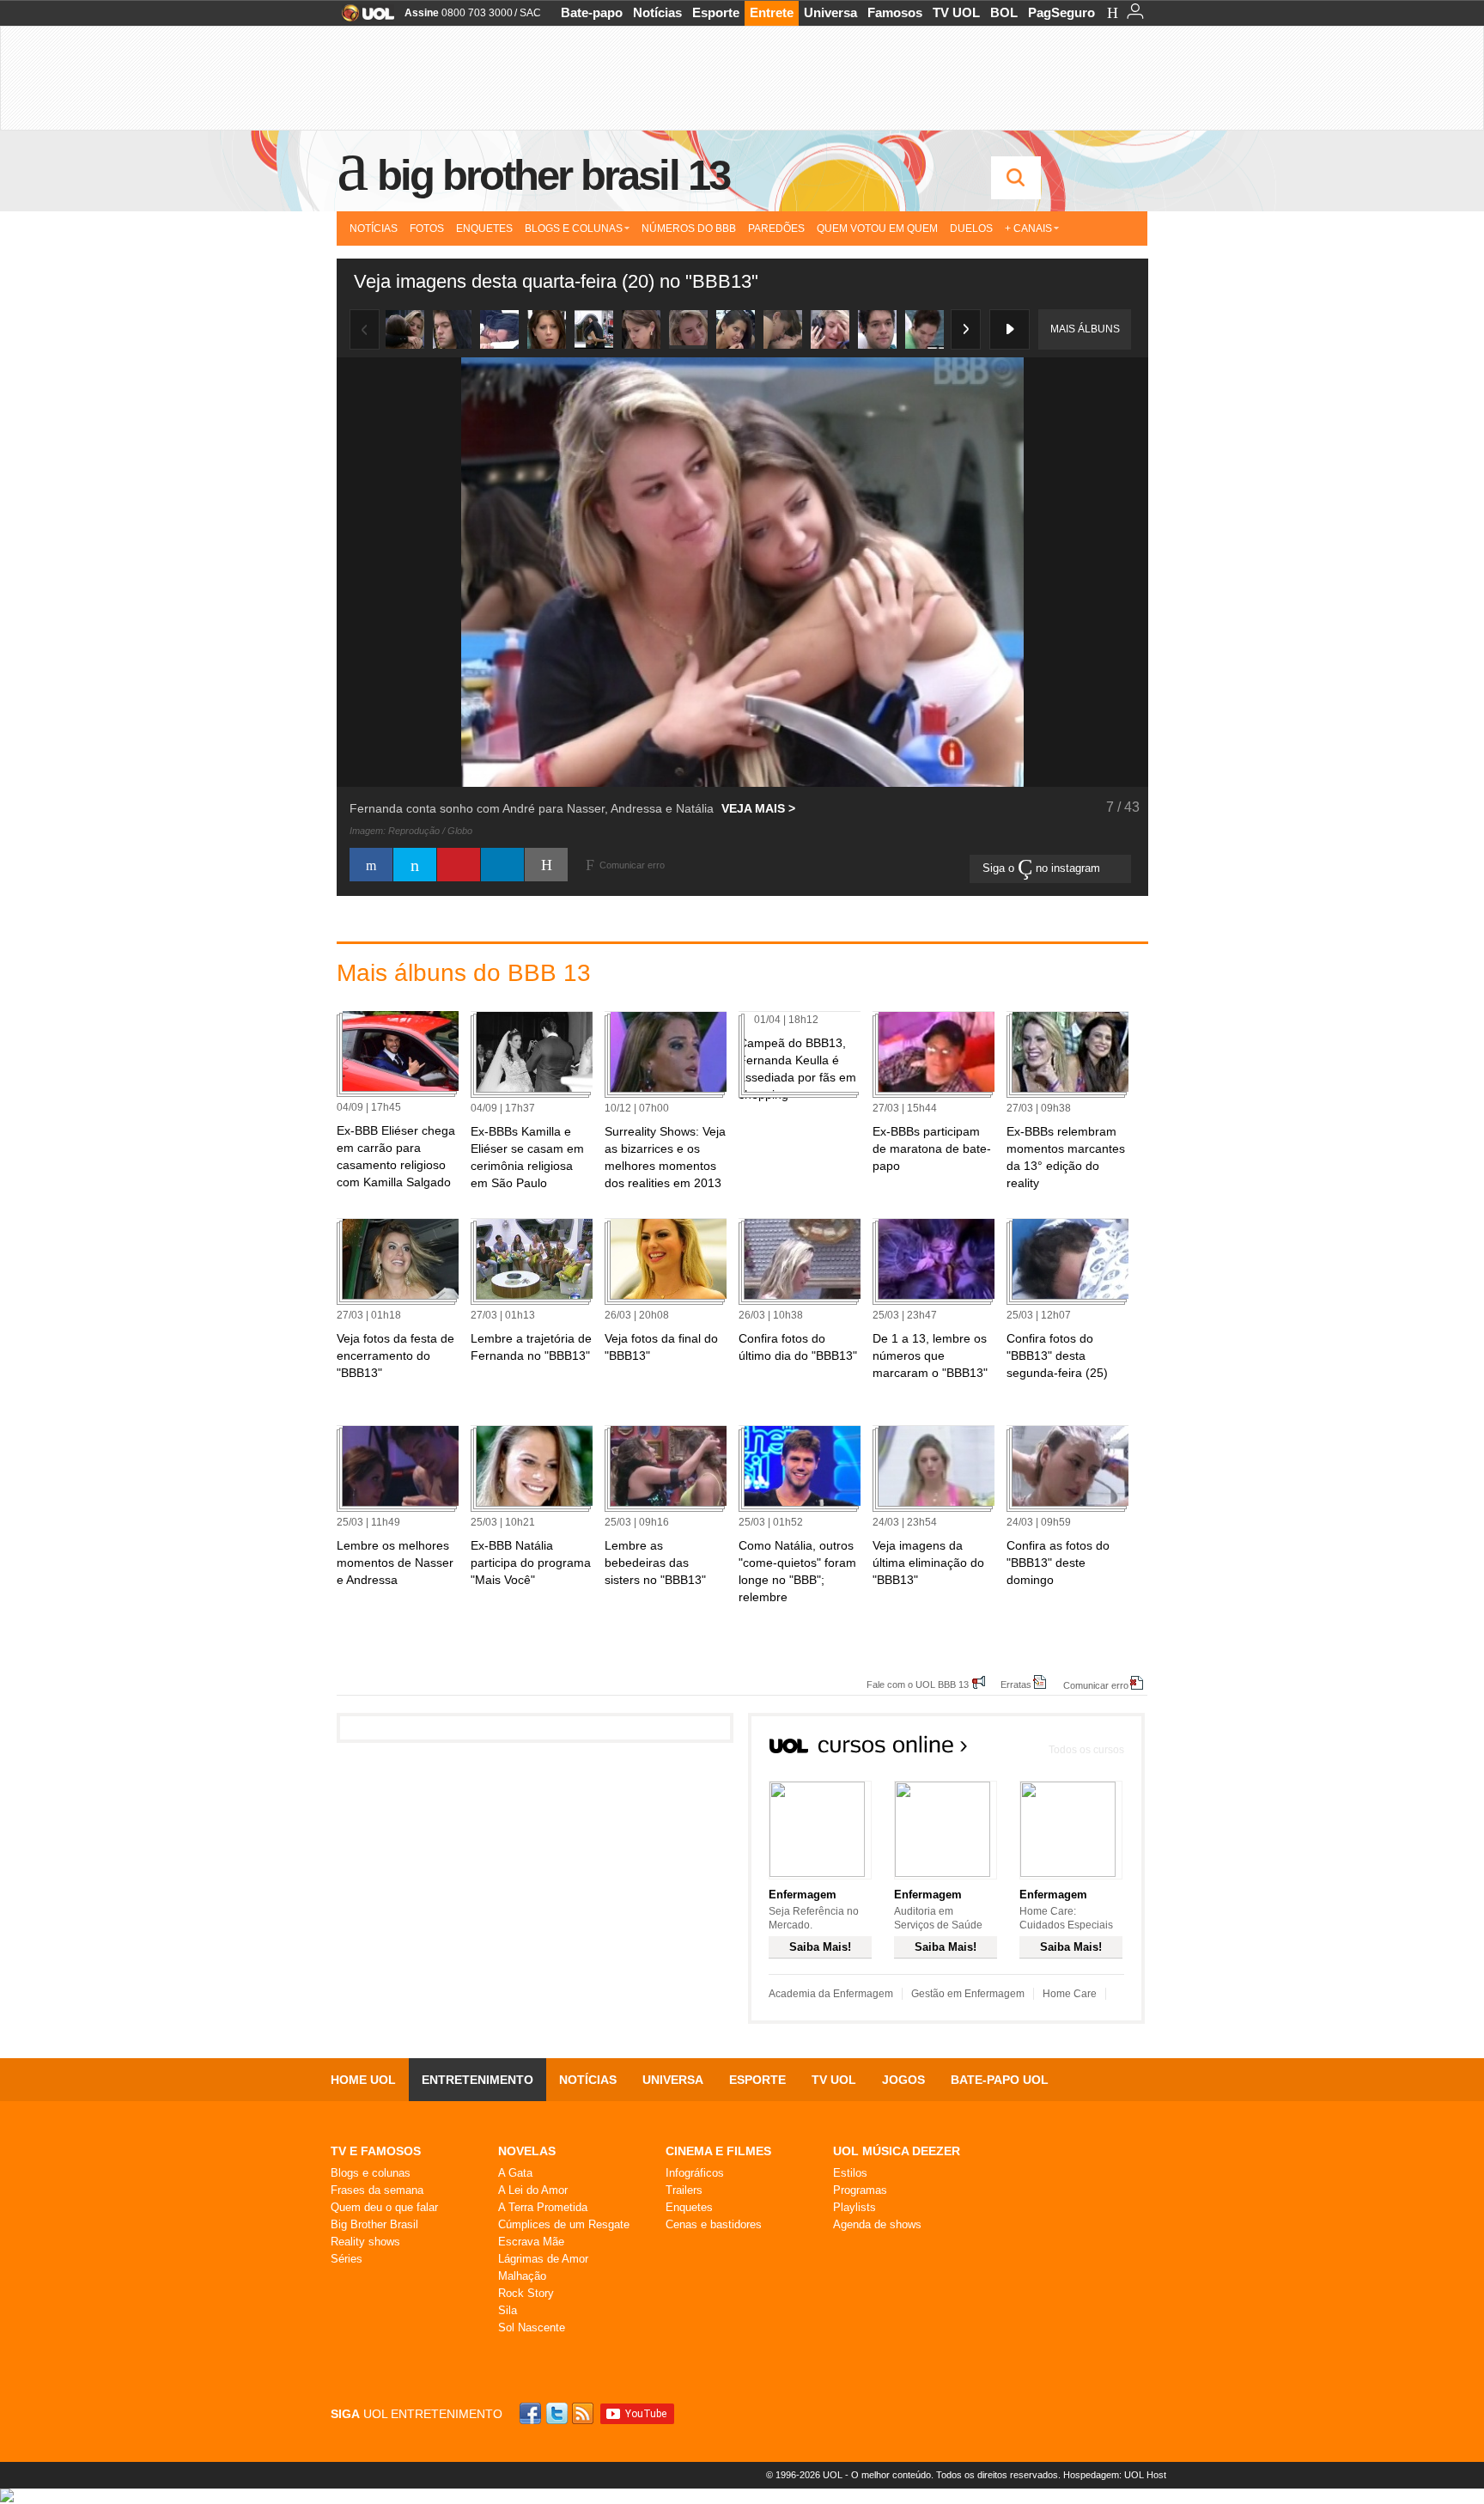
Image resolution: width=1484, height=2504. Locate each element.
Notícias (657, 12)
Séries (347, 2259)
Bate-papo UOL (1000, 2080)
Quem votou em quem (877, 228)
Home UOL (363, 2080)
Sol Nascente (532, 2327)
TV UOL (956, 12)
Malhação (522, 2276)
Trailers (684, 2190)
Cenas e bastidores (714, 2224)
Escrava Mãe (531, 2242)
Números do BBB (689, 228)
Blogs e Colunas (574, 228)
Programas (860, 2190)
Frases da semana (377, 2190)
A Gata (515, 2173)
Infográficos (695, 2173)
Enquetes (484, 228)
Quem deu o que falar (384, 2207)
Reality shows (365, 2242)
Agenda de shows (877, 2224)
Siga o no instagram (1043, 868)
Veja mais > (758, 808)
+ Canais (1028, 228)
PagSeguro (1061, 12)
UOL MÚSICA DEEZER (897, 2151)
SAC (530, 13)
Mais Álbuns (1085, 329)
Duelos (971, 228)
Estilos (850, 2173)
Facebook (532, 2413)
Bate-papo (592, 12)
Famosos (895, 12)
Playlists (855, 2207)
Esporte (716, 12)
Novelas (527, 2151)
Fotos (427, 228)
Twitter (558, 2413)
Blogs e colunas (371, 2173)
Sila (508, 2310)
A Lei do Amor (533, 2190)
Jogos (903, 2080)
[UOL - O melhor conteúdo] (363, 18)
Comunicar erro (1096, 1685)
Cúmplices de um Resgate (564, 2224)
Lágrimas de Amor (543, 2259)
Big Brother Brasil (374, 2224)
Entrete (772, 12)
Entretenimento (477, 2080)
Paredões (776, 228)
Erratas (1016, 1684)
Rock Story (526, 2293)
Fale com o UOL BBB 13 (918, 1684)
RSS (584, 2413)
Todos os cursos (1086, 1750)
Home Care (1070, 1994)
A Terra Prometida (543, 2207)
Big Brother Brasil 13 (553, 175)
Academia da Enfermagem (831, 1994)
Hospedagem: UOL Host (1115, 2475)
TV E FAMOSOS (376, 2151)
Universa (830, 12)
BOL (1004, 12)
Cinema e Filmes (718, 2151)
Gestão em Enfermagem (968, 1994)
